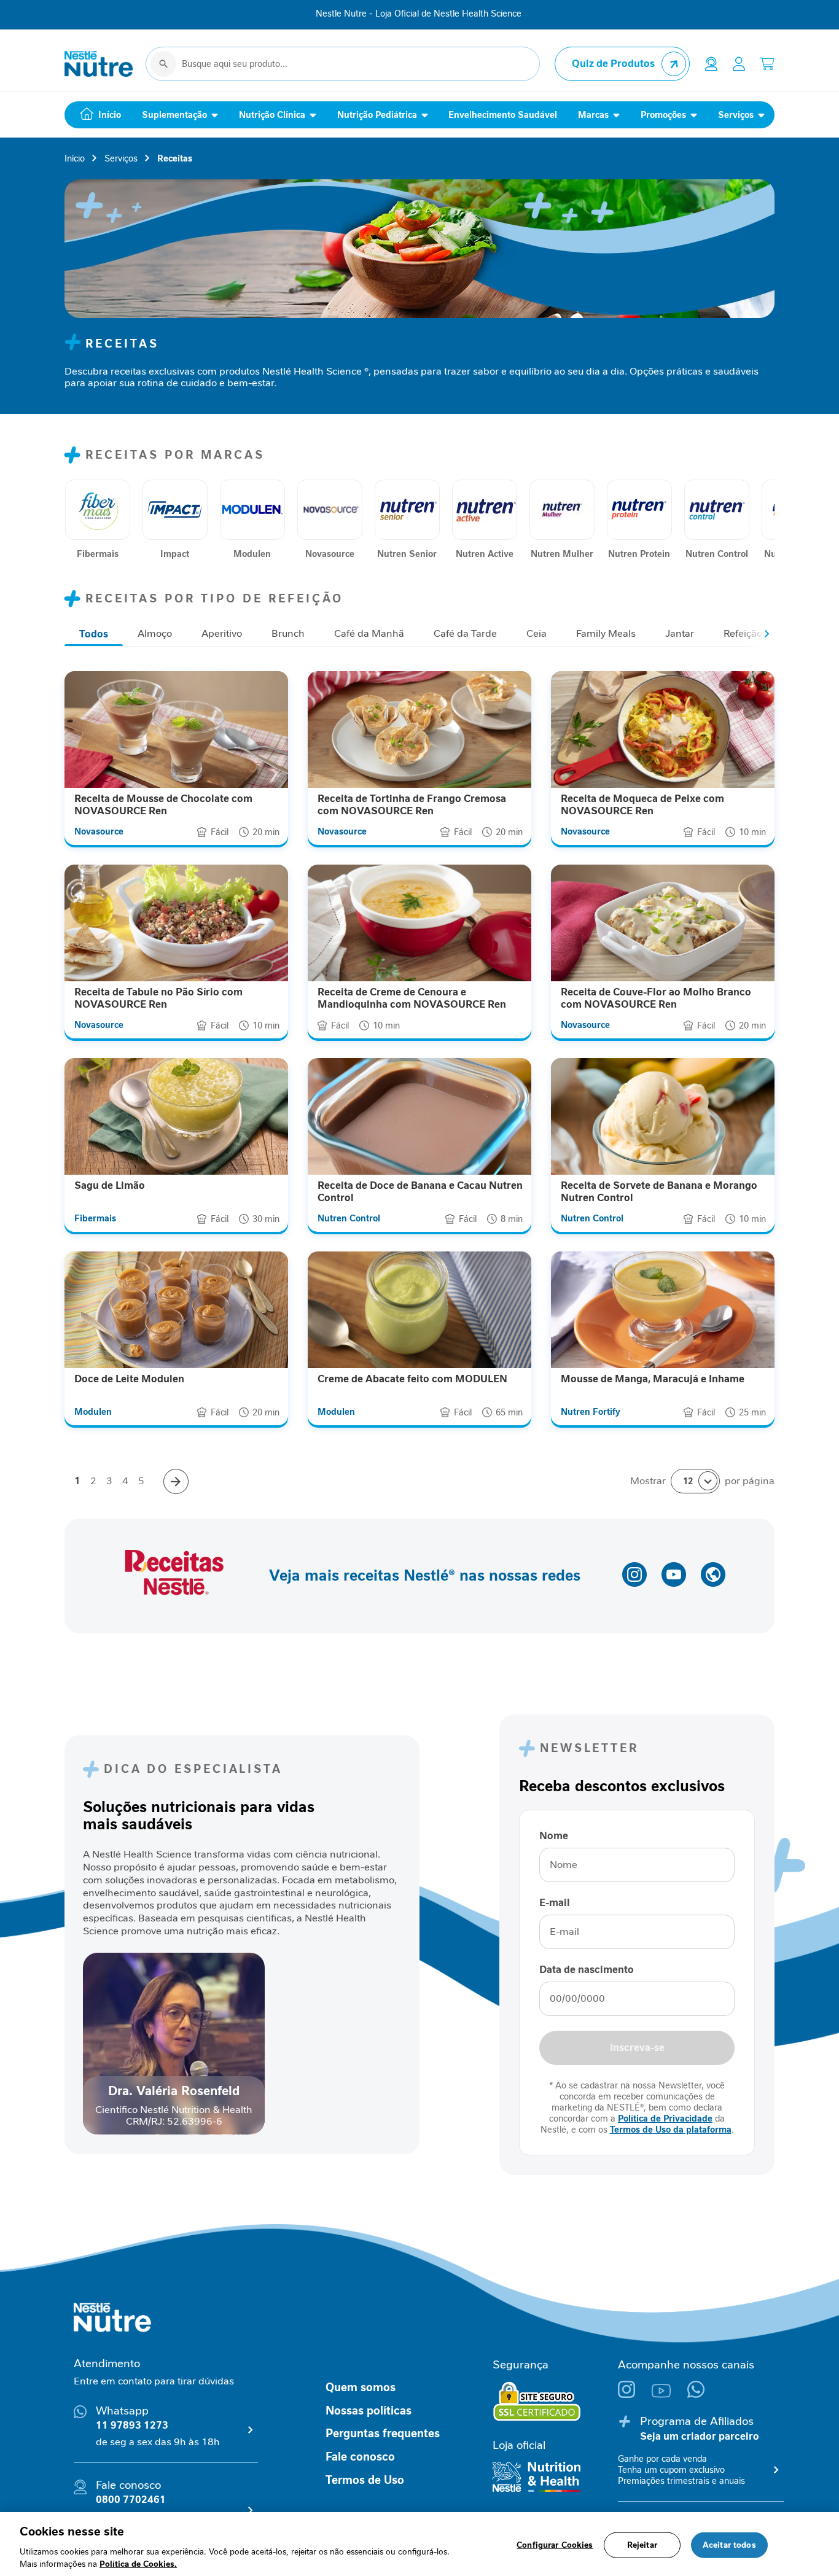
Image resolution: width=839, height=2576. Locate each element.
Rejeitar (642, 2545)
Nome (554, 1836)
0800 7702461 (131, 2500)
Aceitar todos (729, 2545)
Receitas (175, 158)
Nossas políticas (369, 2411)
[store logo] (99, 64)
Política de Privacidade (665, 2119)
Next (770, 634)
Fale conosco (360, 2457)
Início (75, 158)
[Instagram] (635, 2395)
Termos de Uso (365, 2480)
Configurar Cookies (555, 2545)
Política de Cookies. (138, 2563)
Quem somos (361, 2387)
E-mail (555, 1903)
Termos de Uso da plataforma (671, 2130)
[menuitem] (98, 115)
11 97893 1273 (132, 2425)
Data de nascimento (587, 1970)
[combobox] (343, 64)
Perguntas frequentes (383, 2434)
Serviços (121, 158)
